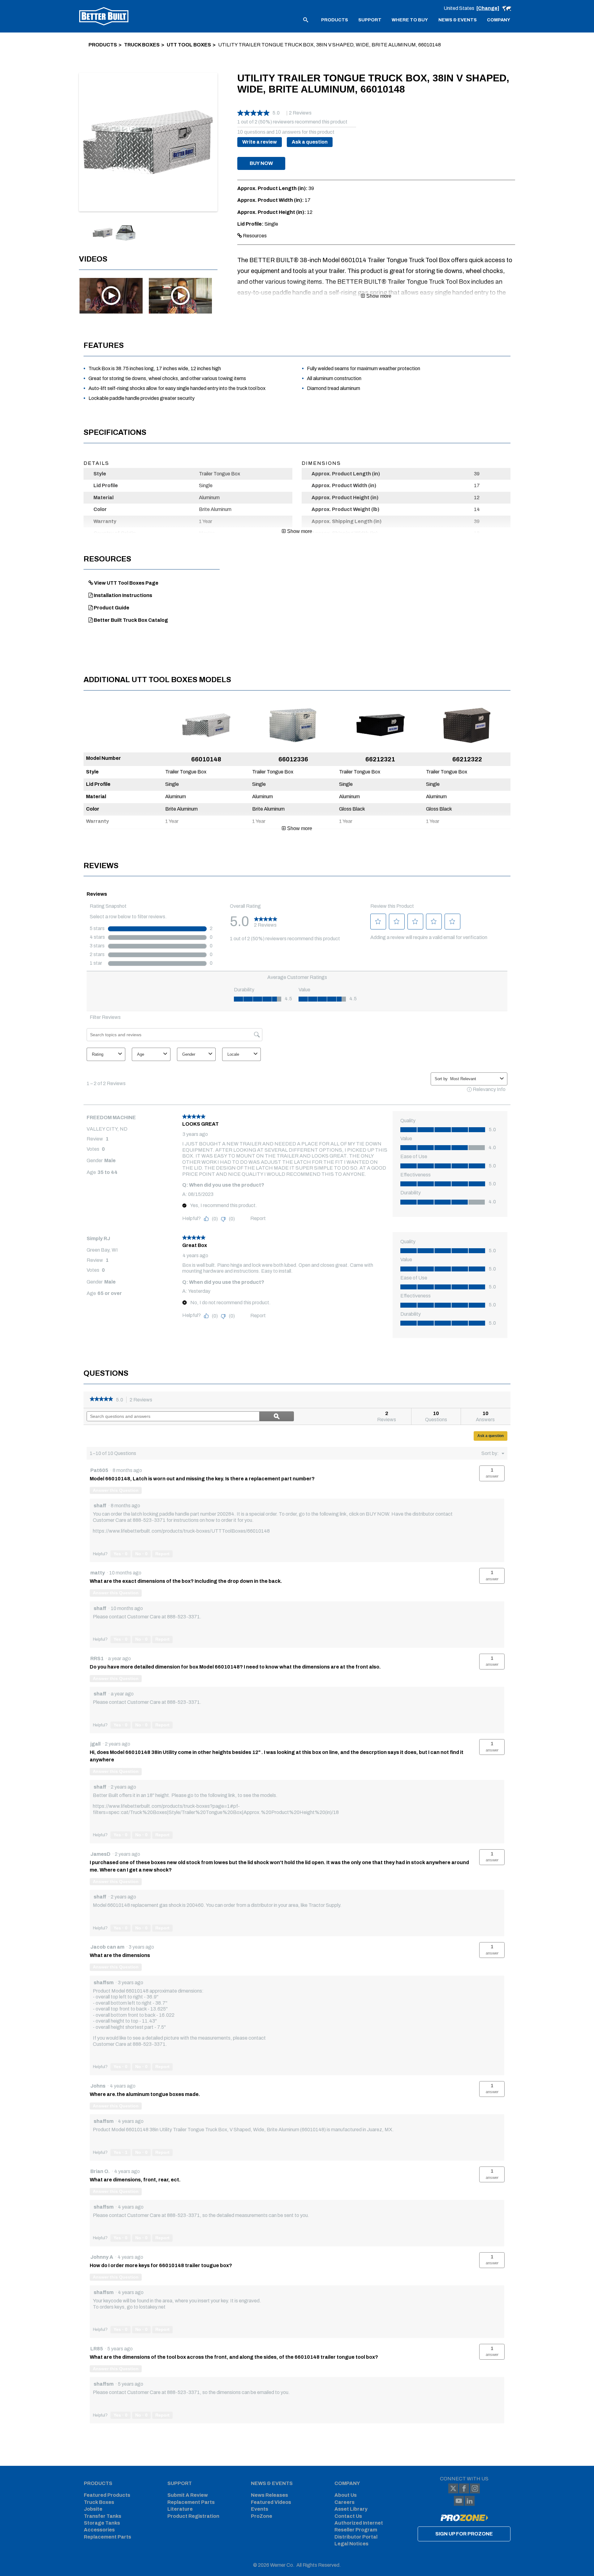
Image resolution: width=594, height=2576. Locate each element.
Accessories (99, 2530)
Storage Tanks (102, 2523)
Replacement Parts (108, 2537)
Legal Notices (351, 2544)
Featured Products (107, 2495)
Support (180, 2483)
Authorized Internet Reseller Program (359, 2526)
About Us (346, 2495)
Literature (180, 2509)
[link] (101, 1400)
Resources (254, 236)
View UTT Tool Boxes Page (126, 583)
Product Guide (112, 608)
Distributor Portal (356, 2537)
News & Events (272, 2483)
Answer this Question (116, 1490)
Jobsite (93, 2509)
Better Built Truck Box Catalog (131, 620)
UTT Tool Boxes (189, 45)
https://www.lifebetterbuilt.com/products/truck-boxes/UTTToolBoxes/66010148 (181, 1531)
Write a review (260, 142)
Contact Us (348, 2516)
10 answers (288, 132)
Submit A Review (188, 2495)
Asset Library (351, 2509)
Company (347, 2483)
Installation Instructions (123, 595)
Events (260, 2509)
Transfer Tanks (103, 2516)
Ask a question (310, 142)
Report (162, 1554)
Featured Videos (271, 2502)
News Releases (269, 2495)
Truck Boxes (142, 45)
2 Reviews (143, 1400)
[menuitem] (335, 19)
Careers (344, 2502)
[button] (261, 163)
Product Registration (193, 2516)
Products (103, 45)
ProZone (262, 2516)
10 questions (251, 132)
